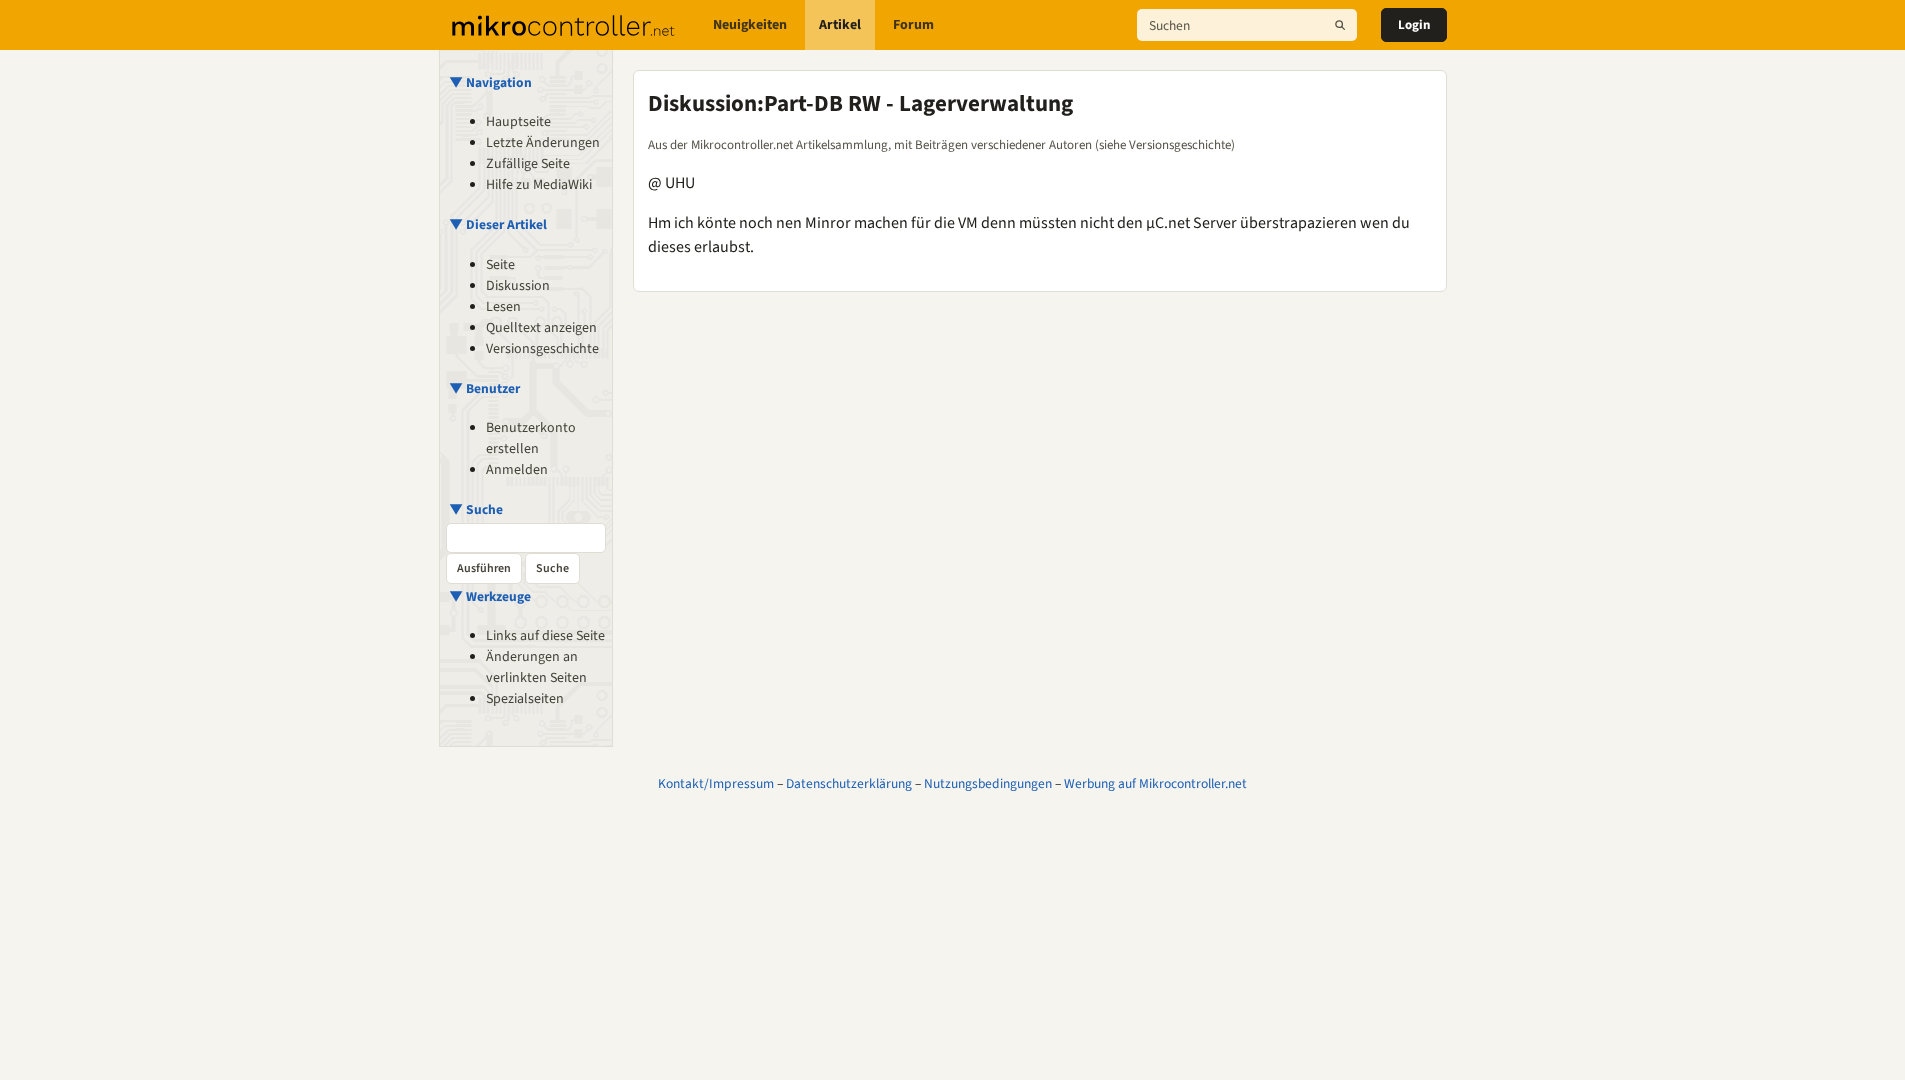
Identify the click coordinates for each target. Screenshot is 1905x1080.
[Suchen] (1340, 25)
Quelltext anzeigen (541, 328)
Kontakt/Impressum (716, 783)
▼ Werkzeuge (490, 596)
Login (1414, 25)
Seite (500, 265)
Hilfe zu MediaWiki (539, 185)
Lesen (503, 307)
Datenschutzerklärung (849, 783)
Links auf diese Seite (545, 636)
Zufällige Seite (528, 164)
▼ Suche (476, 509)
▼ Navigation (490, 82)
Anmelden (517, 470)
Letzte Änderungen (543, 143)
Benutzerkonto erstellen (531, 438)
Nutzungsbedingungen (988, 783)
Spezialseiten (525, 699)
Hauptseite (518, 122)
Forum (913, 25)
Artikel (840, 25)
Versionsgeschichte (542, 349)
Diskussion (518, 286)
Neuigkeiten (750, 25)
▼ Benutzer (484, 388)
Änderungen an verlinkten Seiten (536, 667)
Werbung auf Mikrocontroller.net (1155, 783)
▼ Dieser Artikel (498, 224)
